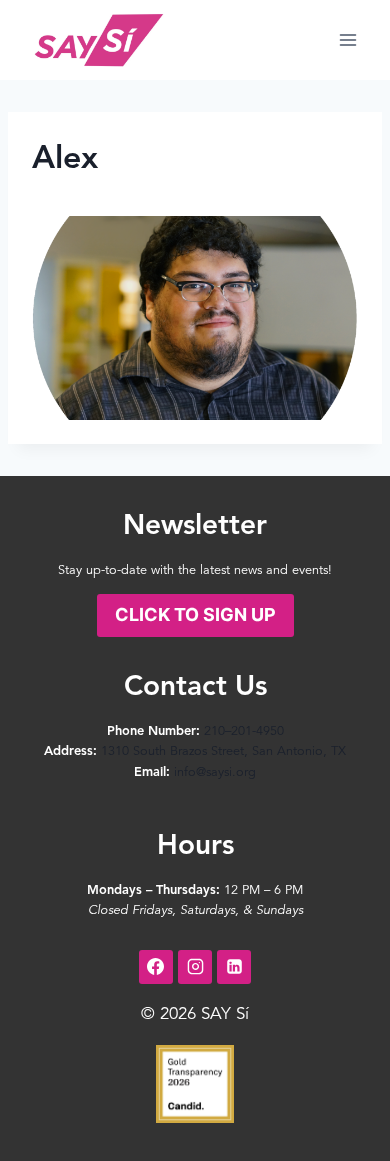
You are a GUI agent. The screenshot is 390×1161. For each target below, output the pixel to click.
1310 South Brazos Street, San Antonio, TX (223, 751)
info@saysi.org (215, 772)
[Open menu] (347, 39)
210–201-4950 (244, 731)
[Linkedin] (234, 967)
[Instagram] (195, 967)
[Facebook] (156, 967)
